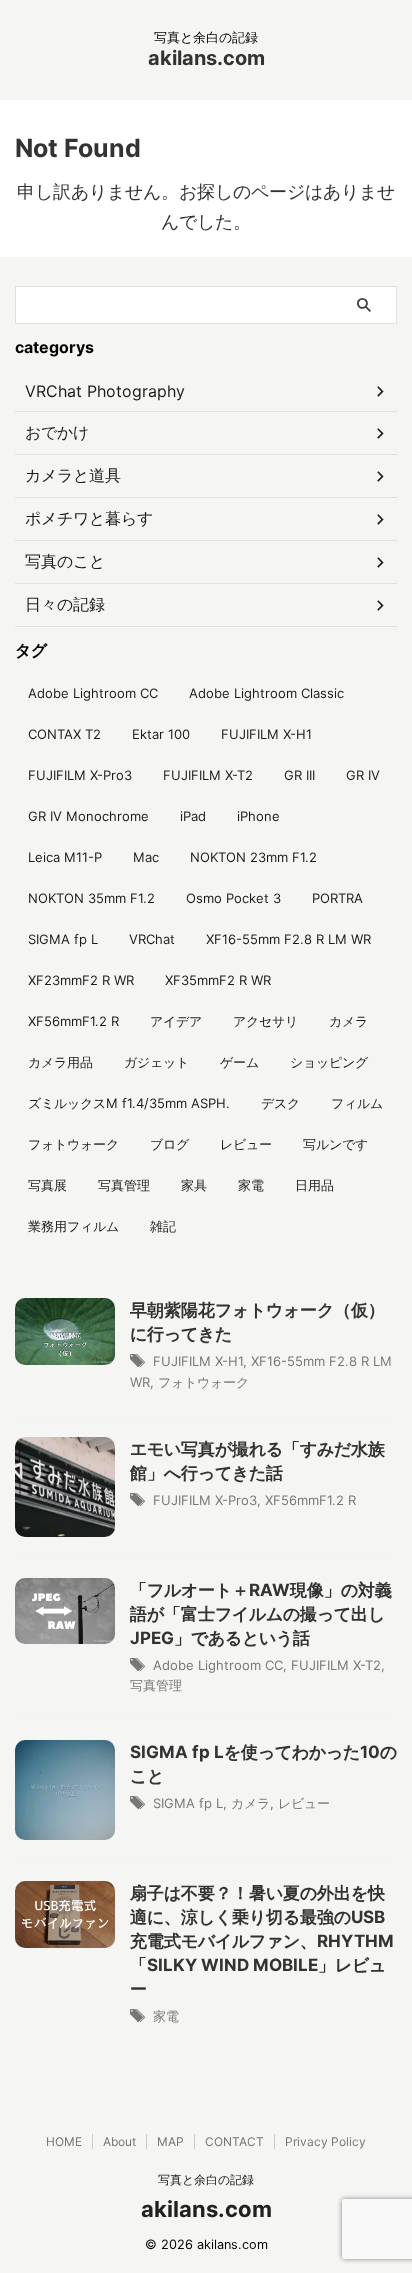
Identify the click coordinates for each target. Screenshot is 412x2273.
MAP (170, 2141)
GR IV (363, 775)
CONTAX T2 (64, 734)
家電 (251, 1185)
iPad (193, 816)
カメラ (348, 1021)
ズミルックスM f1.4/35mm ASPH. (129, 1103)
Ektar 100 (161, 734)
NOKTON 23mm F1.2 (253, 857)
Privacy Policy (325, 2141)
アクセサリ (265, 1021)
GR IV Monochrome (88, 816)
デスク (280, 1103)
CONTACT (234, 2141)
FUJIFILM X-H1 (266, 734)
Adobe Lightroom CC (93, 693)
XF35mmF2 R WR (218, 980)
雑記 (163, 1226)
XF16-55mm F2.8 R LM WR (288, 939)
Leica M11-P (65, 857)
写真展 (47, 1185)
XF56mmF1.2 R (73, 1021)
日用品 (314, 1185)
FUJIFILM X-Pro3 (80, 775)
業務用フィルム (73, 1226)
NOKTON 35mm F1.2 (91, 898)
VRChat (152, 939)
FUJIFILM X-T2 (208, 775)
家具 (194, 1185)
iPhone (258, 816)
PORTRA (337, 898)
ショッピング (329, 1062)
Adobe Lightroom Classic (266, 693)
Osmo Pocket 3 (233, 898)
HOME (64, 2141)
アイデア (176, 1021)
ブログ (169, 1144)
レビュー (246, 1144)
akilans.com (206, 58)
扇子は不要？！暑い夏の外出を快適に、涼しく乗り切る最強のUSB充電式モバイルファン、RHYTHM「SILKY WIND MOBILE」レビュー (262, 1941)
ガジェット (156, 1062)
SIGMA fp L (63, 939)
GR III (299, 775)
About (119, 2141)
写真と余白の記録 (206, 2179)
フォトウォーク (73, 1144)
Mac (146, 857)
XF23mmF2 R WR (81, 980)
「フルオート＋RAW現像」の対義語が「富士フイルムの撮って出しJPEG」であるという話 (261, 1614)
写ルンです (335, 1144)
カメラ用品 (60, 1062)
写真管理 (124, 1185)
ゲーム (239, 1062)
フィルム (357, 1103)
